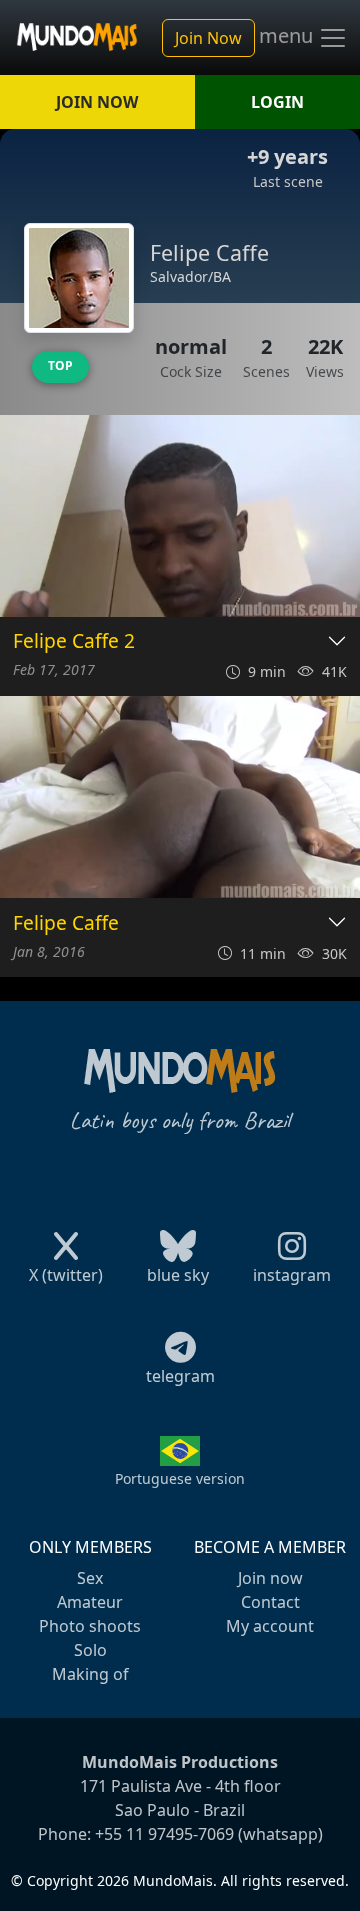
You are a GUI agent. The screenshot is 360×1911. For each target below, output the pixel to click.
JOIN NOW (97, 102)
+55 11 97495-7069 (164, 1834)
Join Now (208, 38)
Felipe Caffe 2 (74, 641)
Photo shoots (90, 1626)
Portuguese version (180, 1478)
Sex (90, 1578)
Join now (270, 1578)
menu (288, 36)
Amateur (90, 1602)
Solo (90, 1650)
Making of (90, 1674)
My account (270, 1626)
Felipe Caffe (66, 923)
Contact (270, 1602)
